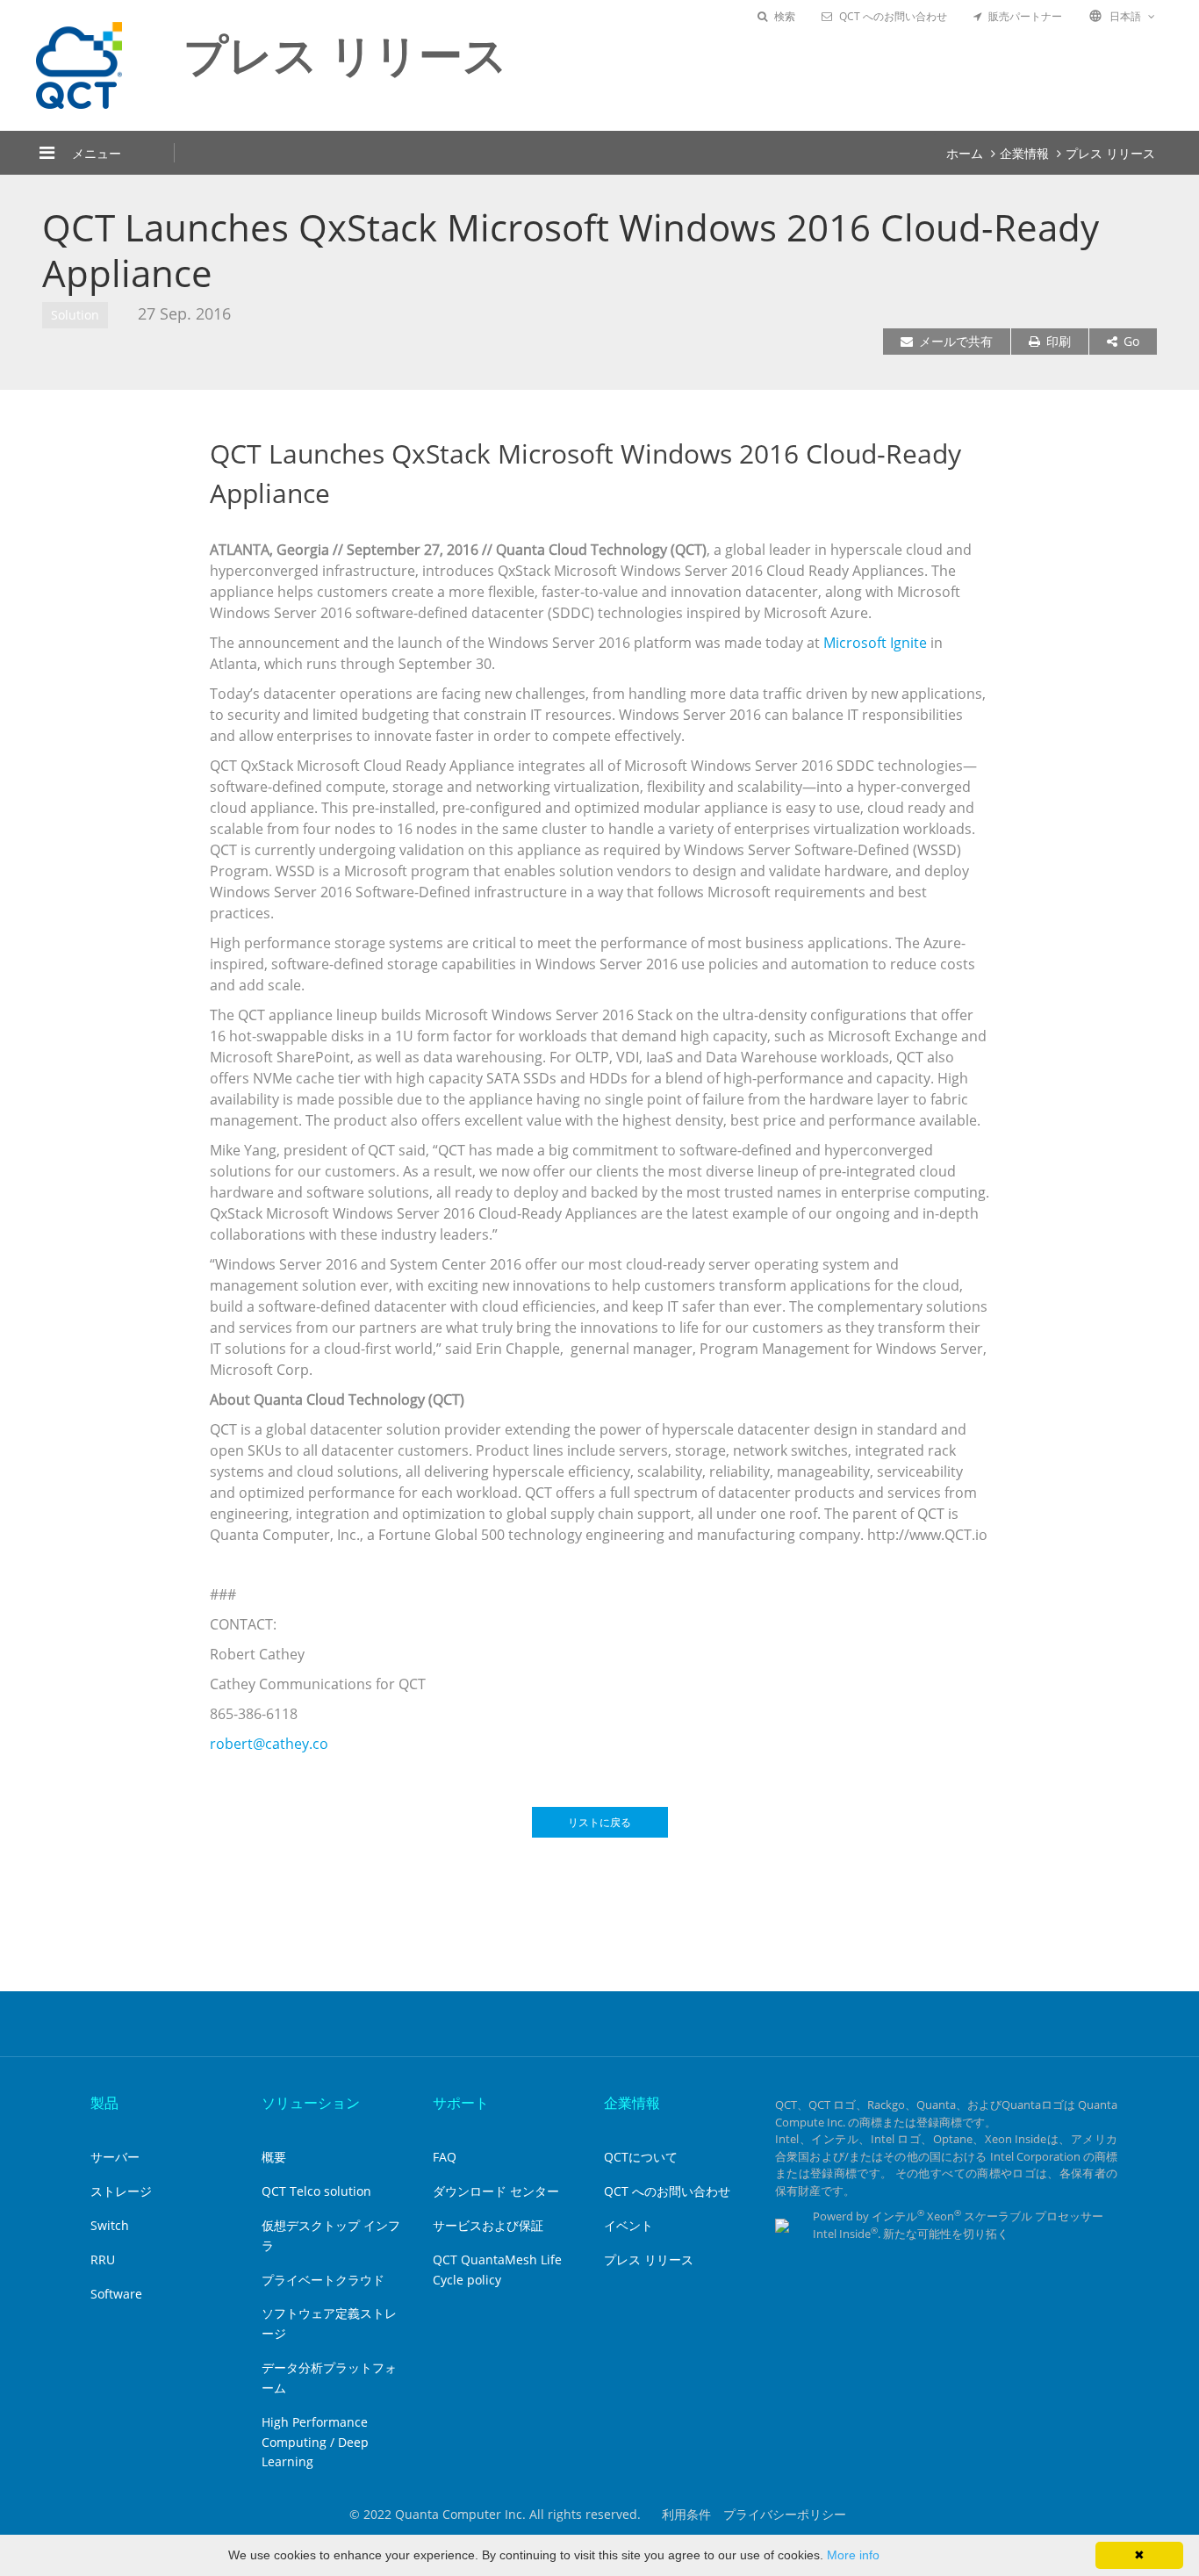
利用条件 (686, 2514)
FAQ (445, 2157)
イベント (628, 2225)
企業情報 (1024, 153)
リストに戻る (599, 1822)
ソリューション (311, 2103)
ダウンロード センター (496, 2191)
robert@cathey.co (269, 1744)
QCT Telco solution (316, 2191)
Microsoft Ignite (875, 643)
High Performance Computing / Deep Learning (315, 2442)
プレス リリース (1110, 153)
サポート (461, 2103)
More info (853, 2555)
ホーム (965, 153)
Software (116, 2294)
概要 (274, 2157)
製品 (104, 2103)
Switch (110, 2225)
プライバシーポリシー (785, 2514)
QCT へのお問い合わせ (893, 16)
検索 (785, 16)
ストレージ (121, 2191)
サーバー (115, 2157)
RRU (103, 2259)
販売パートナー (1025, 16)
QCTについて (641, 2157)
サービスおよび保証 (488, 2225)
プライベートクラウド (323, 2280)
